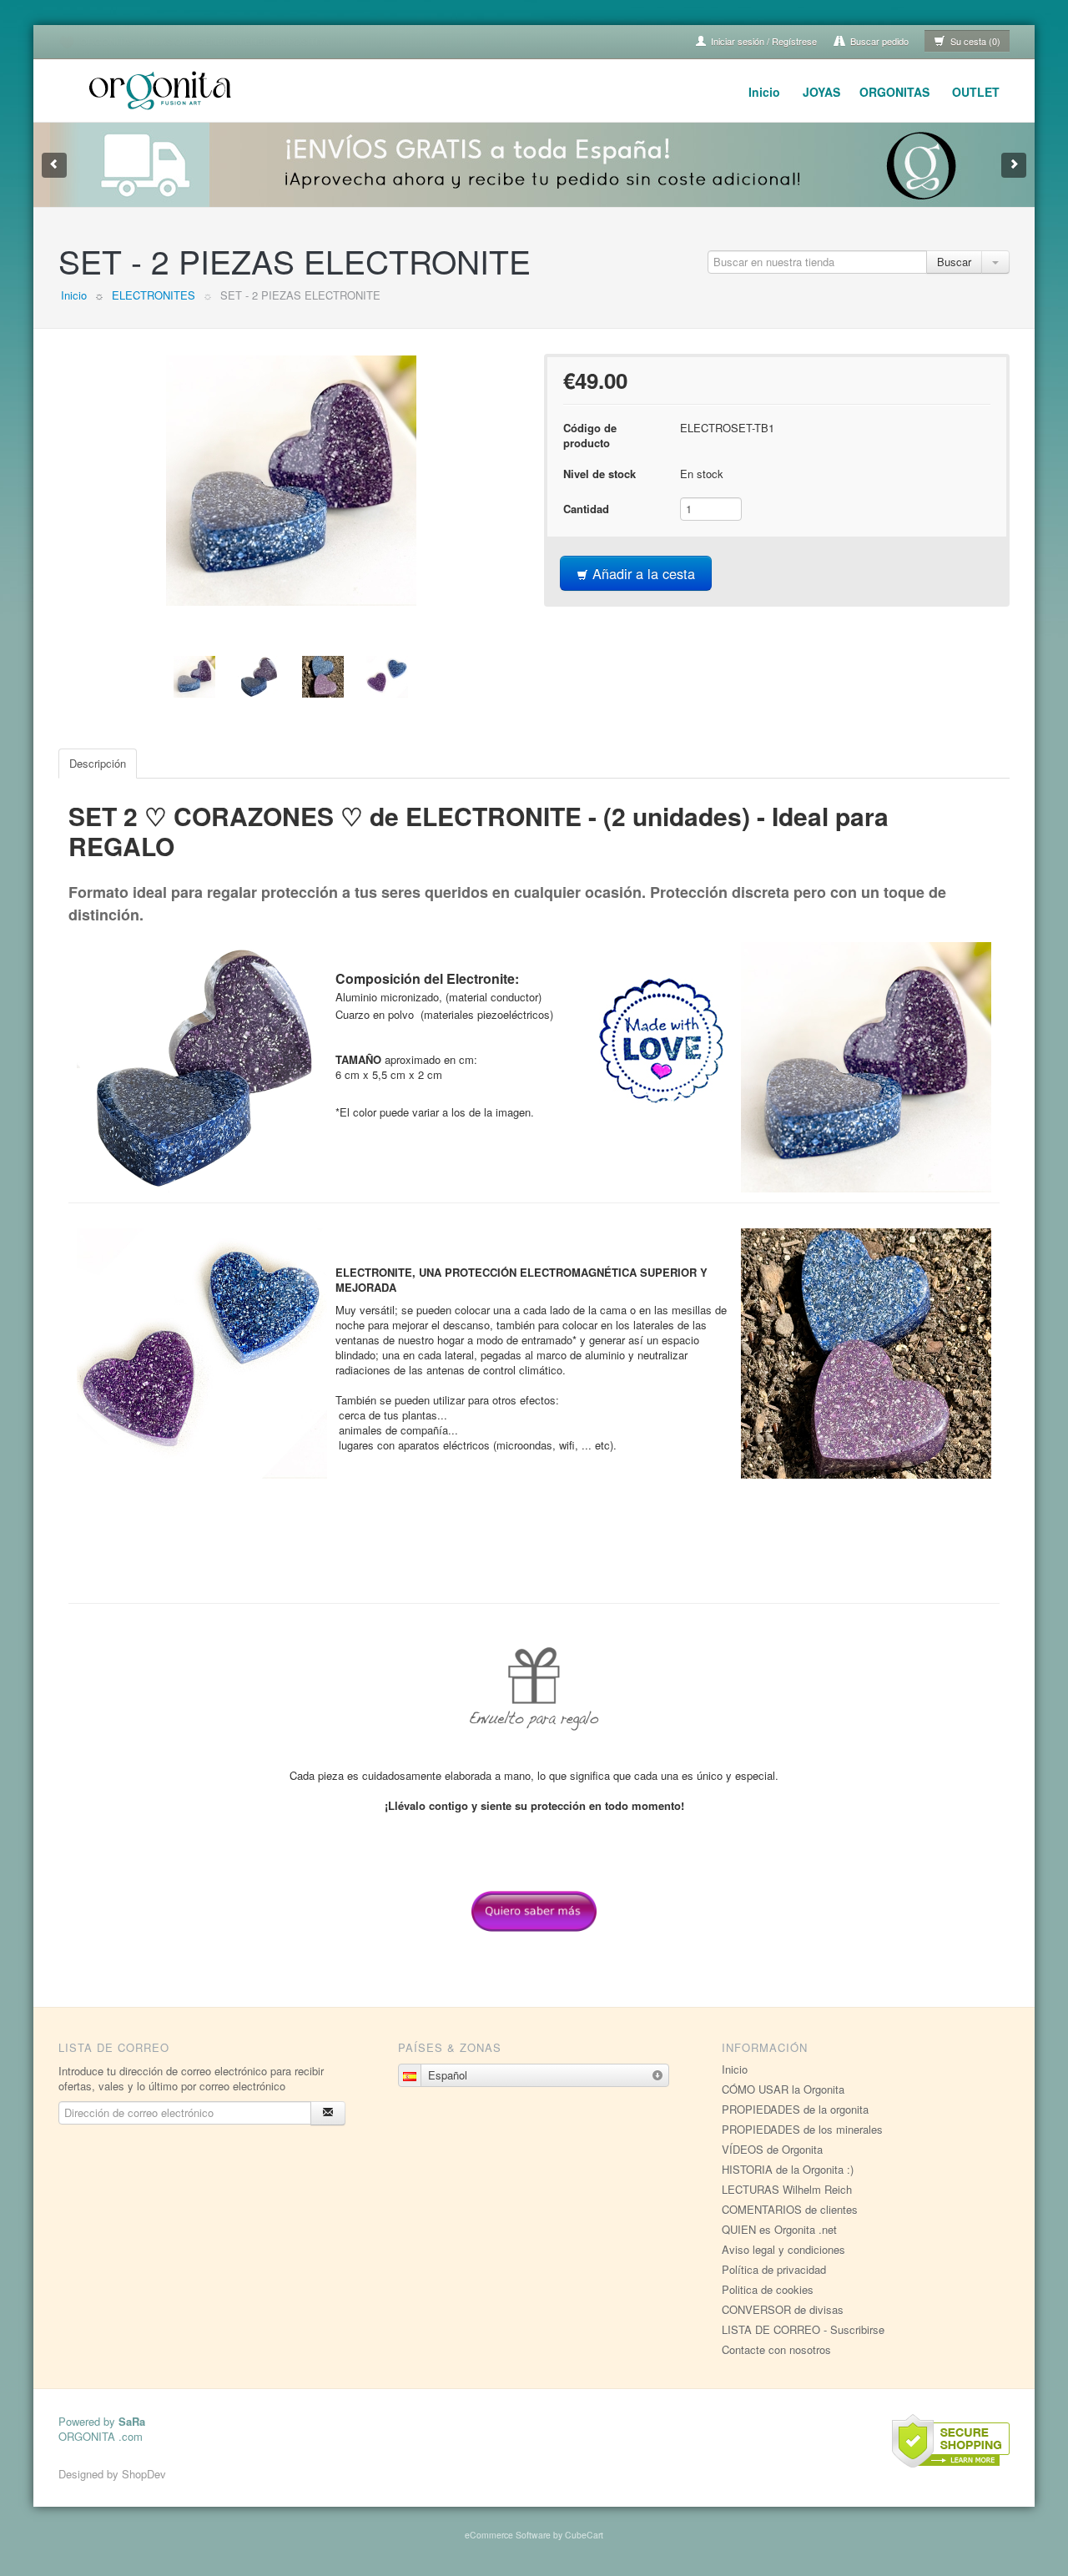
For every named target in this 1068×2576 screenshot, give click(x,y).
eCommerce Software (508, 2535)
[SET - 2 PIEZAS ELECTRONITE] (291, 481)
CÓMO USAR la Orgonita (783, 2089)
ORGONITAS (894, 92)
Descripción (98, 763)
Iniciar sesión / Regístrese (763, 41)
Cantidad (586, 509)
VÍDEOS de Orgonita (772, 2149)
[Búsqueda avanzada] (995, 262)
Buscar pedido (878, 41)
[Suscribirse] (328, 2113)
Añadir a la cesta (642, 573)
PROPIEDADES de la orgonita (795, 2109)
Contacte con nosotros (776, 2349)
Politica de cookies (768, 2289)
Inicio (764, 92)
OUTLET (976, 92)
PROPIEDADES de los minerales (802, 2129)
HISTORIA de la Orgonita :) (788, 2169)
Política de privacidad (774, 2269)
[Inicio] (163, 88)
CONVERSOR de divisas (783, 2309)
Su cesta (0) (974, 41)
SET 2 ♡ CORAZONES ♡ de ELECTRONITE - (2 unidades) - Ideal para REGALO (479, 831)
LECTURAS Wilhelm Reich (787, 2189)
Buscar (954, 262)
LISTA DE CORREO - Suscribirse (803, 2329)
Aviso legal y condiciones (783, 2249)
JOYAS (821, 92)
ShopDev (144, 2474)
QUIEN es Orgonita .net (779, 2229)
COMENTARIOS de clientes (790, 2209)
